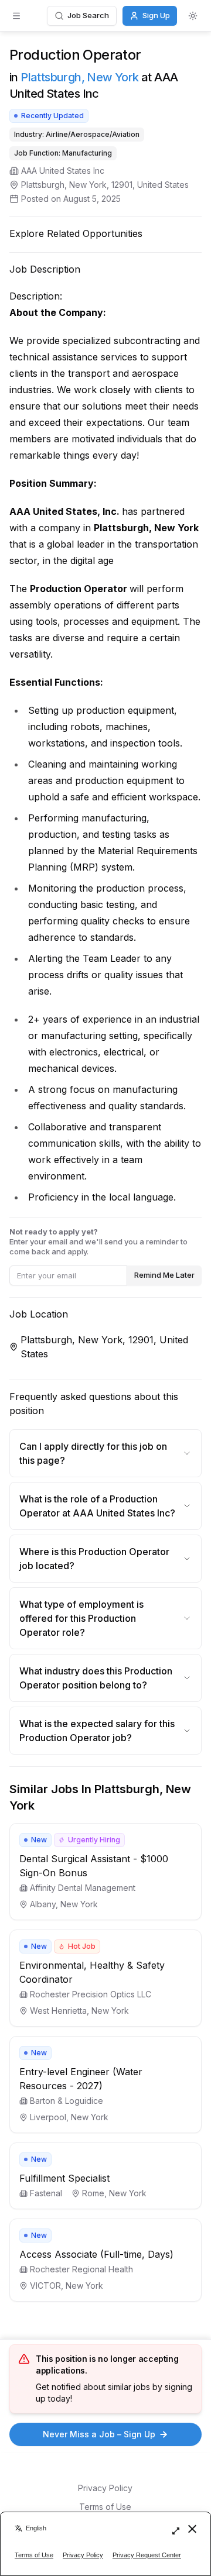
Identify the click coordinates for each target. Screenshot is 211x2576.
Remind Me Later (164, 1275)
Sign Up (156, 15)
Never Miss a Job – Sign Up (99, 2434)
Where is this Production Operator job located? (94, 1559)
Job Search (88, 15)
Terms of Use (105, 2507)
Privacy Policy (105, 2488)
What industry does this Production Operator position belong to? (96, 1678)
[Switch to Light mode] (193, 16)
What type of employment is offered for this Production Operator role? (81, 1618)
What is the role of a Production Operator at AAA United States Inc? (97, 1506)
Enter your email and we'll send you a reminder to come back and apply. (98, 1241)
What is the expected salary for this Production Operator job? (97, 1731)
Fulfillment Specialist (64, 2178)
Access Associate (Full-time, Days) (96, 2254)
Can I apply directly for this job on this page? (93, 1453)
